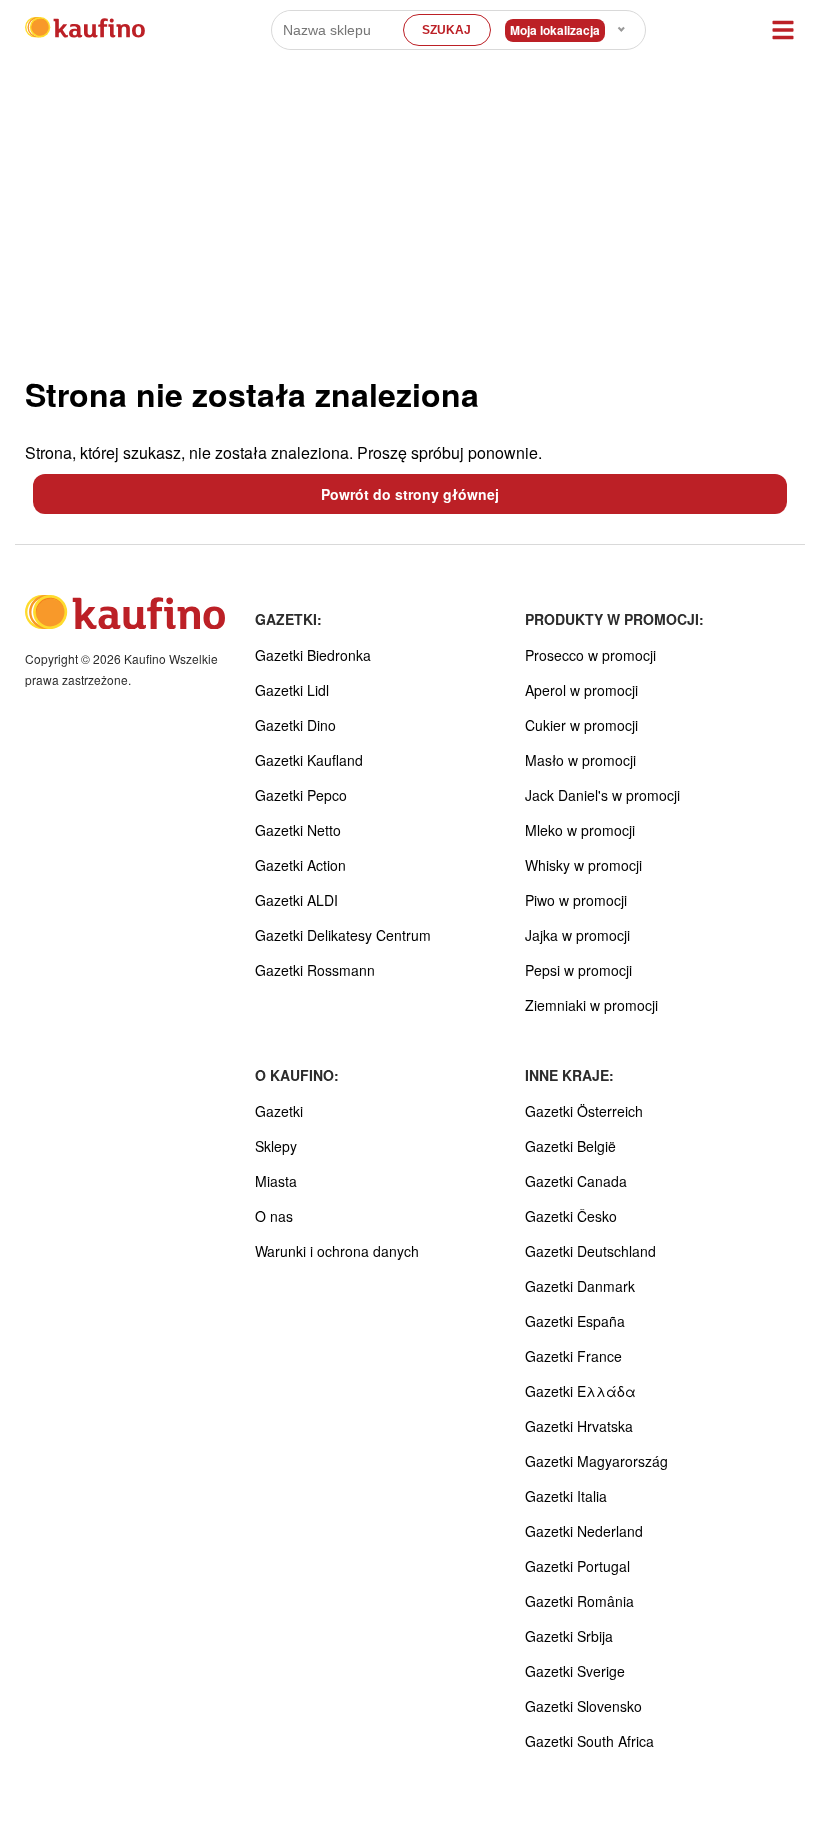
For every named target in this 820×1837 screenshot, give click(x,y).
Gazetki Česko (571, 1216)
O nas (274, 1216)
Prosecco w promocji (590, 655)
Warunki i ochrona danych (337, 1251)
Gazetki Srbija (569, 1636)
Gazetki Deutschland (590, 1251)
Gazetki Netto (298, 830)
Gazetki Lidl (292, 690)
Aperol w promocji (581, 690)
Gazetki (279, 1111)
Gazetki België (570, 1146)
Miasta (276, 1181)
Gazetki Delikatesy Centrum (343, 935)
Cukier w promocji (581, 725)
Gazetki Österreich (584, 1111)
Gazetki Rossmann (315, 970)
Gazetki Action (300, 865)
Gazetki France (573, 1356)
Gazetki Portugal (577, 1566)
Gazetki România (579, 1601)
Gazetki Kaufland (309, 760)
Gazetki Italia (566, 1496)
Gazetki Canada (576, 1181)
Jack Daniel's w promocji (602, 795)
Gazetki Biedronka (313, 655)
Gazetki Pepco (301, 795)
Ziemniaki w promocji (591, 1005)
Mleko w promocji (580, 830)
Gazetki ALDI (296, 900)
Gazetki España (575, 1321)
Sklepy (276, 1146)
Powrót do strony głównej (410, 494)
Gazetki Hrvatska (579, 1426)
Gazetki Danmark (580, 1286)
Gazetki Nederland (584, 1531)
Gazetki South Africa (589, 1741)
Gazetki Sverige (575, 1671)
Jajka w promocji (577, 935)
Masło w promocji (580, 760)
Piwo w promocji (576, 900)
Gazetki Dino (295, 725)
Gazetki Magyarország (596, 1461)
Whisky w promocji (583, 865)
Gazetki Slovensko (583, 1706)
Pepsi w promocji (578, 970)
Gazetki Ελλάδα (580, 1391)
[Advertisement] (410, 210)
